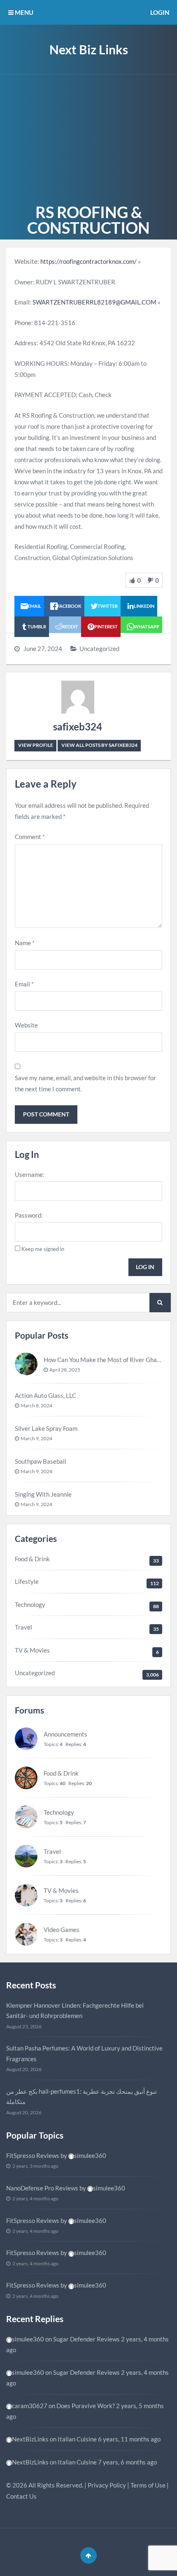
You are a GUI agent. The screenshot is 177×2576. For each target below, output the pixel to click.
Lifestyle (27, 1581)
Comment (30, 837)
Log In (145, 1267)
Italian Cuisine (77, 2439)
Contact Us (21, 2496)
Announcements (65, 1734)
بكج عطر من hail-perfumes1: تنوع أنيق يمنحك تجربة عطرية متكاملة (82, 2097)
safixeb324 (78, 727)
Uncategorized (99, 649)
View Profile (36, 745)
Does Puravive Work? (86, 2406)
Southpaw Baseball (41, 1461)
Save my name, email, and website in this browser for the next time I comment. (85, 1083)
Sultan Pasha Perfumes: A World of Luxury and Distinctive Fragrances (84, 2053)
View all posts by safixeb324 (99, 745)
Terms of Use (148, 2485)
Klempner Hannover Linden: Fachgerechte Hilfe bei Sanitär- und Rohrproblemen (75, 2011)
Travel (23, 1627)
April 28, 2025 (65, 1370)
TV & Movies (32, 1650)
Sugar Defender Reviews (86, 2339)
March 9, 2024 (36, 1438)
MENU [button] (23, 12)
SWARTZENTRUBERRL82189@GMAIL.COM (94, 302)
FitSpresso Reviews (33, 2155)
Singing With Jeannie (43, 1494)
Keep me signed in (43, 1249)
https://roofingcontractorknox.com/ (88, 261)
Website (26, 1025)
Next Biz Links (89, 49)
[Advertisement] (88, 137)
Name (25, 943)
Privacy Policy (107, 2485)
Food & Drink (32, 1559)
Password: (29, 1215)
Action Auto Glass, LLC (45, 1395)
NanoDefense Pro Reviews (42, 2188)
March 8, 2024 (36, 1405)
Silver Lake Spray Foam (46, 1428)
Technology (30, 1604)
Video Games (62, 1930)
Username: (30, 1174)
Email (24, 984)
